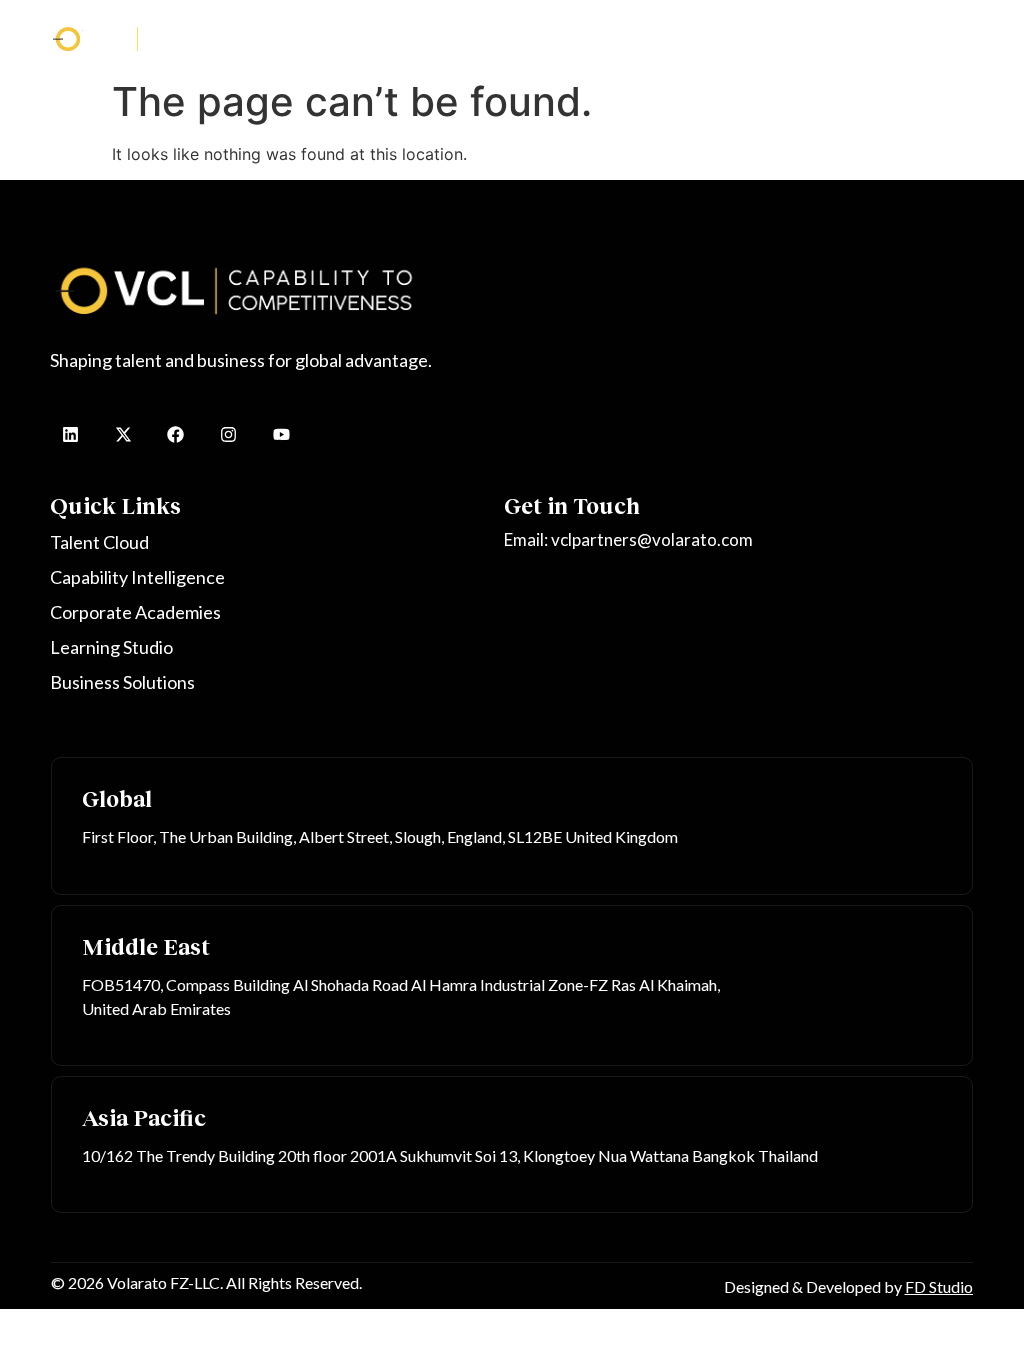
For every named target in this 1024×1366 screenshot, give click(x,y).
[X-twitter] (123, 434)
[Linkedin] (70, 434)
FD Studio (939, 1286)
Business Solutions (897, 34)
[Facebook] (176, 434)
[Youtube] (281, 434)
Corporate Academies (641, 34)
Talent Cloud (363, 34)
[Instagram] (228, 434)
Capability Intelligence (488, 34)
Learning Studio (774, 34)
